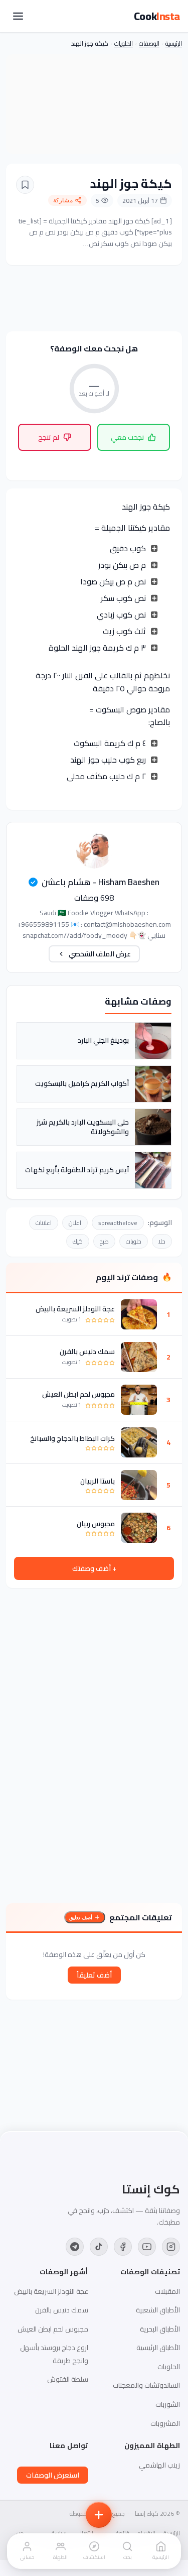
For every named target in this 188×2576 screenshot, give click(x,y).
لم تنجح (49, 437)
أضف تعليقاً (94, 1975)
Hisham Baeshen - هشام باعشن (101, 882)
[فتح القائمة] (18, 16)
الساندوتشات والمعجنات (146, 2385)
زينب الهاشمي (159, 2465)
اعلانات (44, 1223)
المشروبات (165, 2423)
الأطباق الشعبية (158, 2310)
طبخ (104, 1241)
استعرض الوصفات (53, 2475)
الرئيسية (174, 43)
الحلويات (124, 43)
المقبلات (167, 2291)
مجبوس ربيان (96, 1524)
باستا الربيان (98, 1481)
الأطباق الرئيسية (158, 2348)
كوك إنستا (151, 2189)
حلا (162, 1241)
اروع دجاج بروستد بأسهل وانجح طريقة (54, 2354)
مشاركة (63, 200)
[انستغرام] (171, 2247)
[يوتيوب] (147, 2247)
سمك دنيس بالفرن (87, 1352)
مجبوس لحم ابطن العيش (78, 1394)
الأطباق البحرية (160, 2329)
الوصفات (149, 43)
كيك (78, 1241)
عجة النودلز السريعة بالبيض (75, 1309)
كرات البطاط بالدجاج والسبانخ (72, 1438)
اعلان (75, 1223)
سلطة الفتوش (68, 2379)
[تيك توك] (99, 2247)
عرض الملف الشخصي (100, 954)
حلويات (134, 1241)
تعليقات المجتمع (141, 1917)
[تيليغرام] (75, 2247)
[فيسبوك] (123, 2247)
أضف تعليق (81, 1918)
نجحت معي (127, 437)
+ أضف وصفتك (94, 1568)
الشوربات (168, 2404)
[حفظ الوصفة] (25, 185)
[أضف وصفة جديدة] (99, 2515)
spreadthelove (118, 1223)
